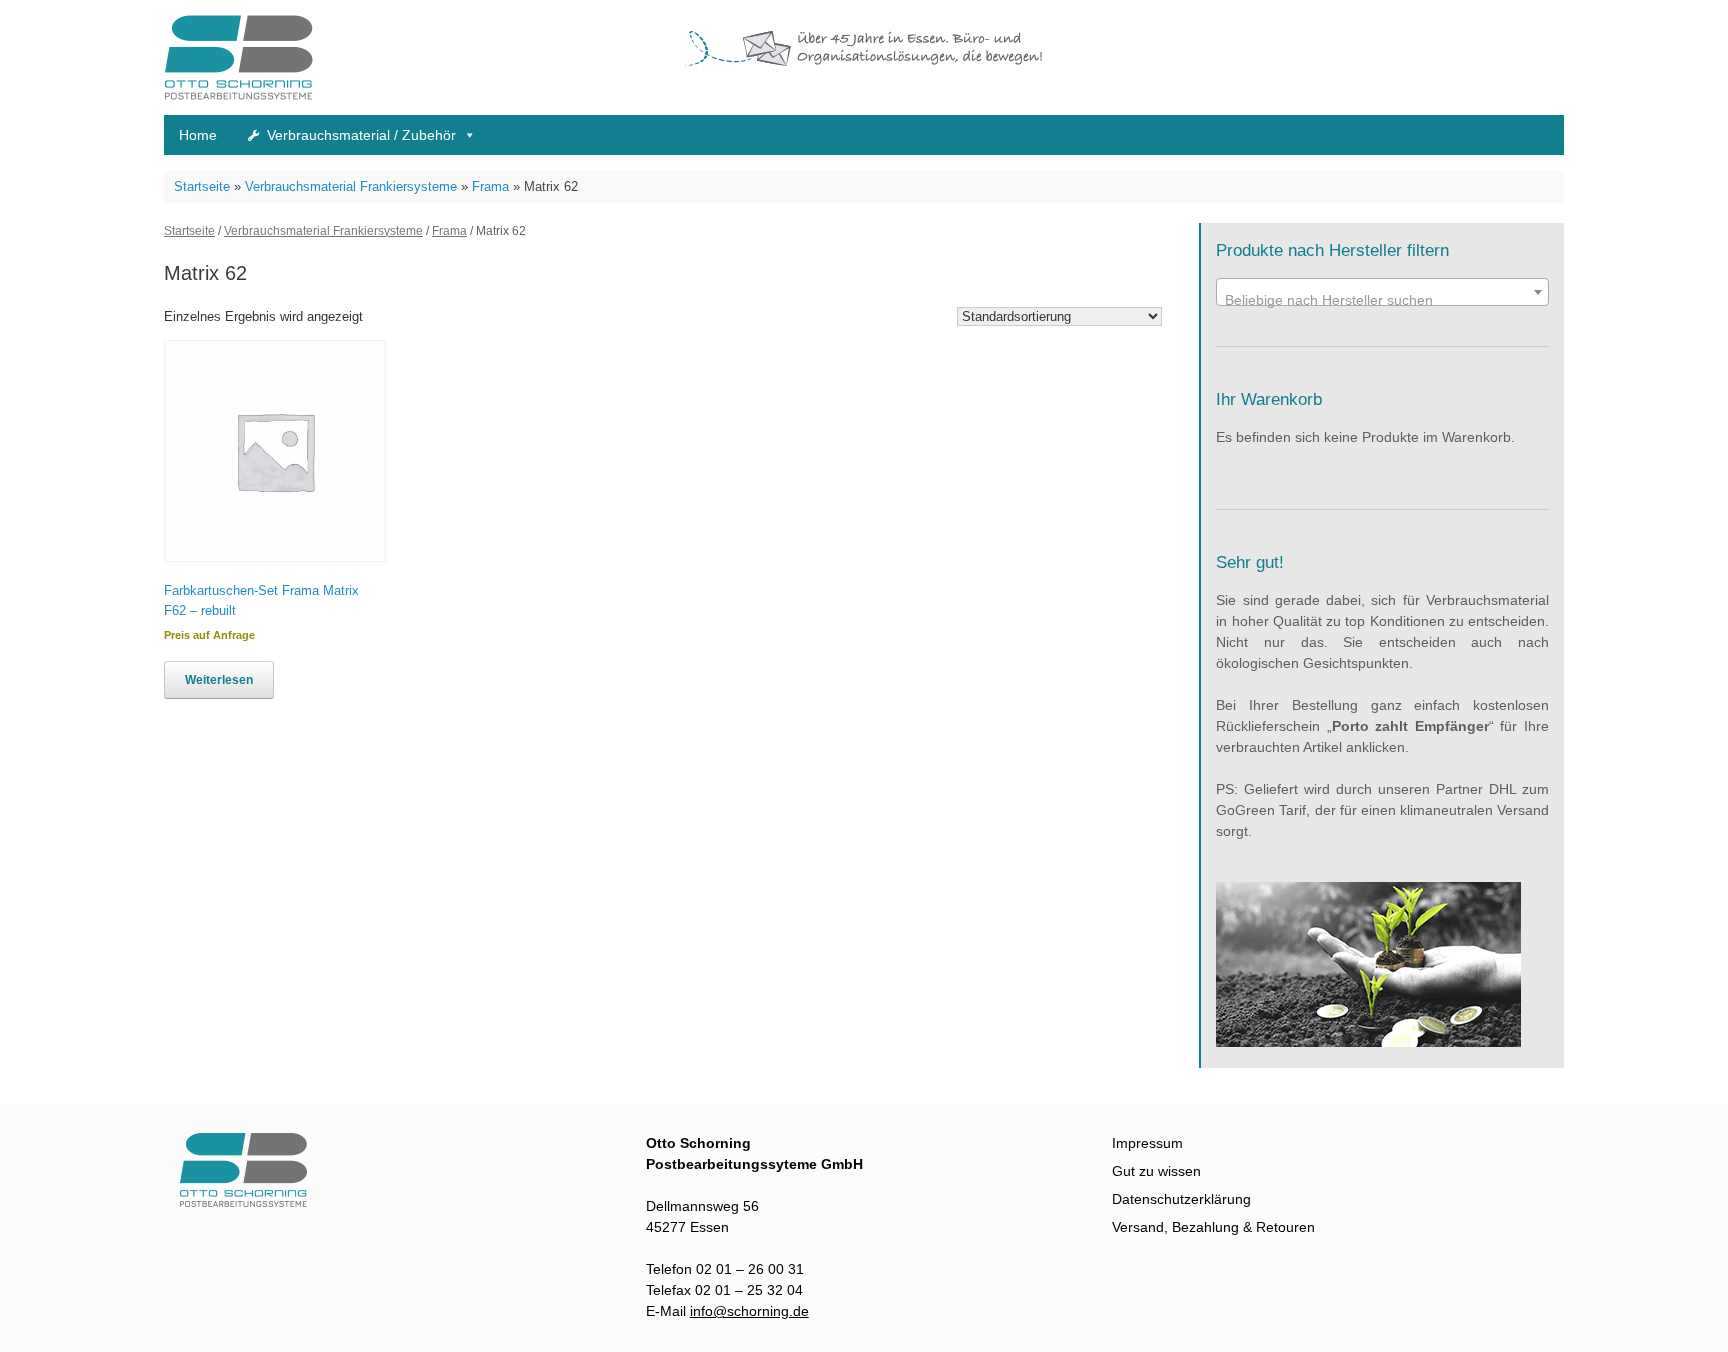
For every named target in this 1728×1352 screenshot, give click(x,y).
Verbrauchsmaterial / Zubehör (361, 135)
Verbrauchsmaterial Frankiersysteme (351, 186)
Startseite (202, 186)
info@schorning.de (749, 1311)
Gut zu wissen (1156, 1171)
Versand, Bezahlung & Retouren (1213, 1227)
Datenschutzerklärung (1181, 1199)
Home (198, 135)
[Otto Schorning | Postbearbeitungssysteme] (254, 1202)
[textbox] (1382, 300)
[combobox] (1382, 292)
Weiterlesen (219, 680)
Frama (490, 186)
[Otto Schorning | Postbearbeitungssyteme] (239, 57)
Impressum (1147, 1143)
